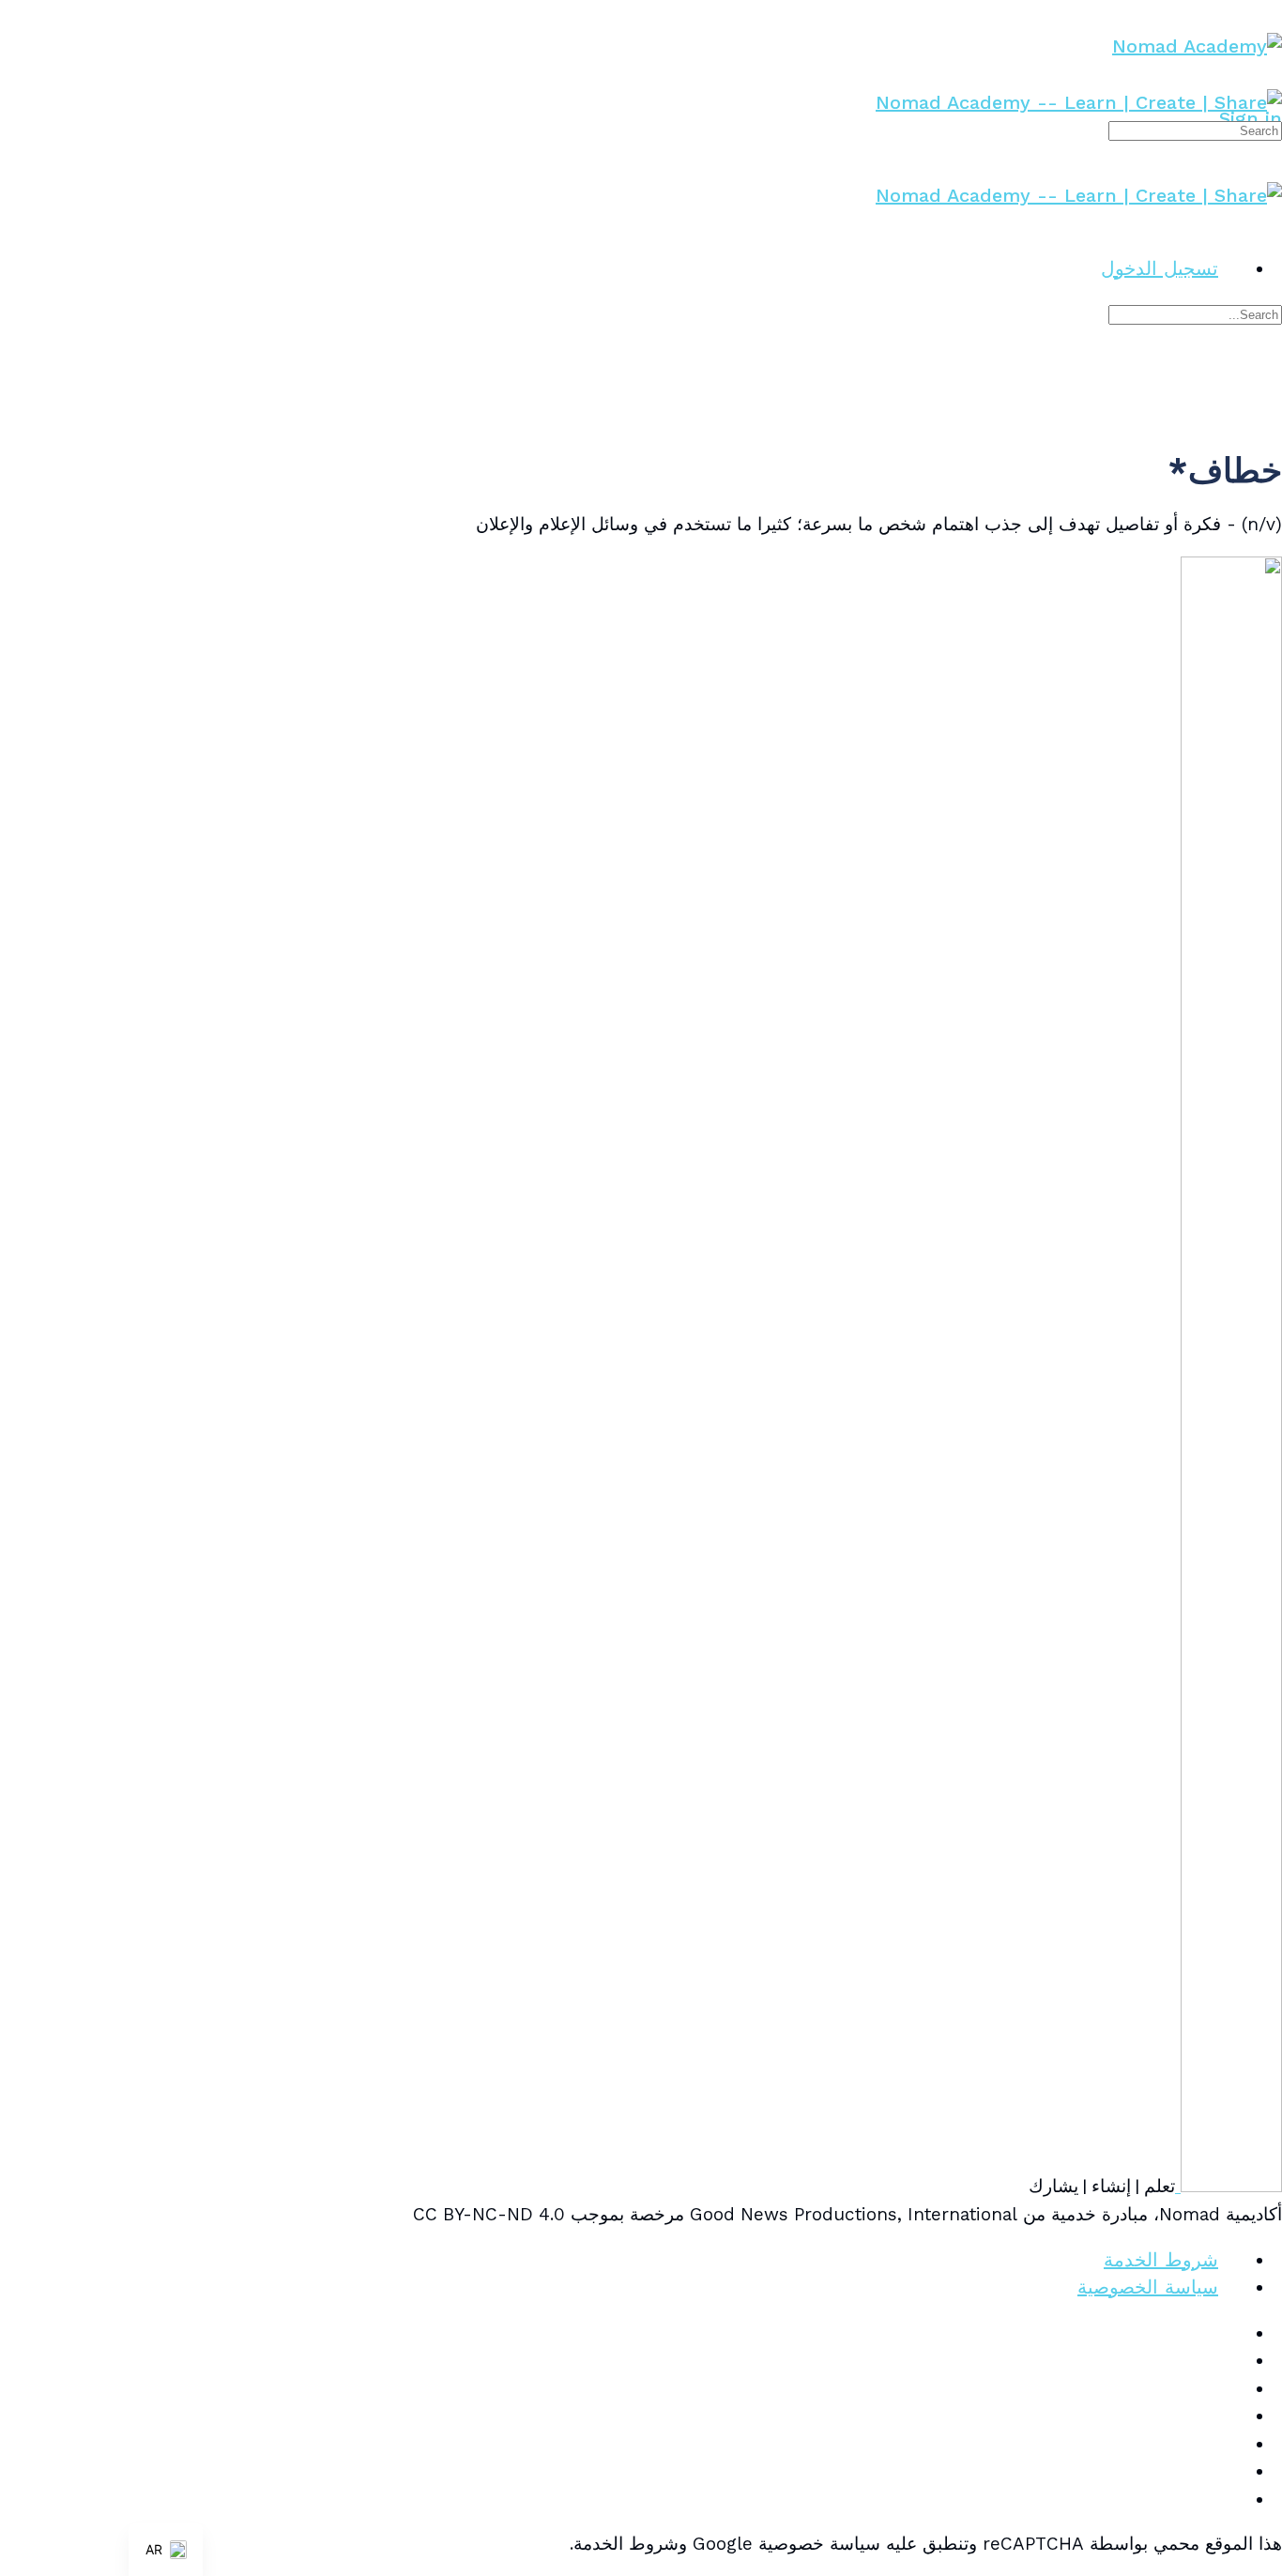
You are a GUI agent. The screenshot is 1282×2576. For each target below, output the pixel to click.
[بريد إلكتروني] (1231, 2333)
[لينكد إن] (1231, 2416)
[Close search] (1269, 379)
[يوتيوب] (1231, 2471)
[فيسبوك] (1231, 2360)
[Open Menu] (1269, 75)
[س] (1231, 2499)
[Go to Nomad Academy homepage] (1197, 46)
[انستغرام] (1231, 2388)
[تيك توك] (1231, 2444)
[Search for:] (1195, 129)
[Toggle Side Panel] (1269, 13)
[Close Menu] (1269, 222)
